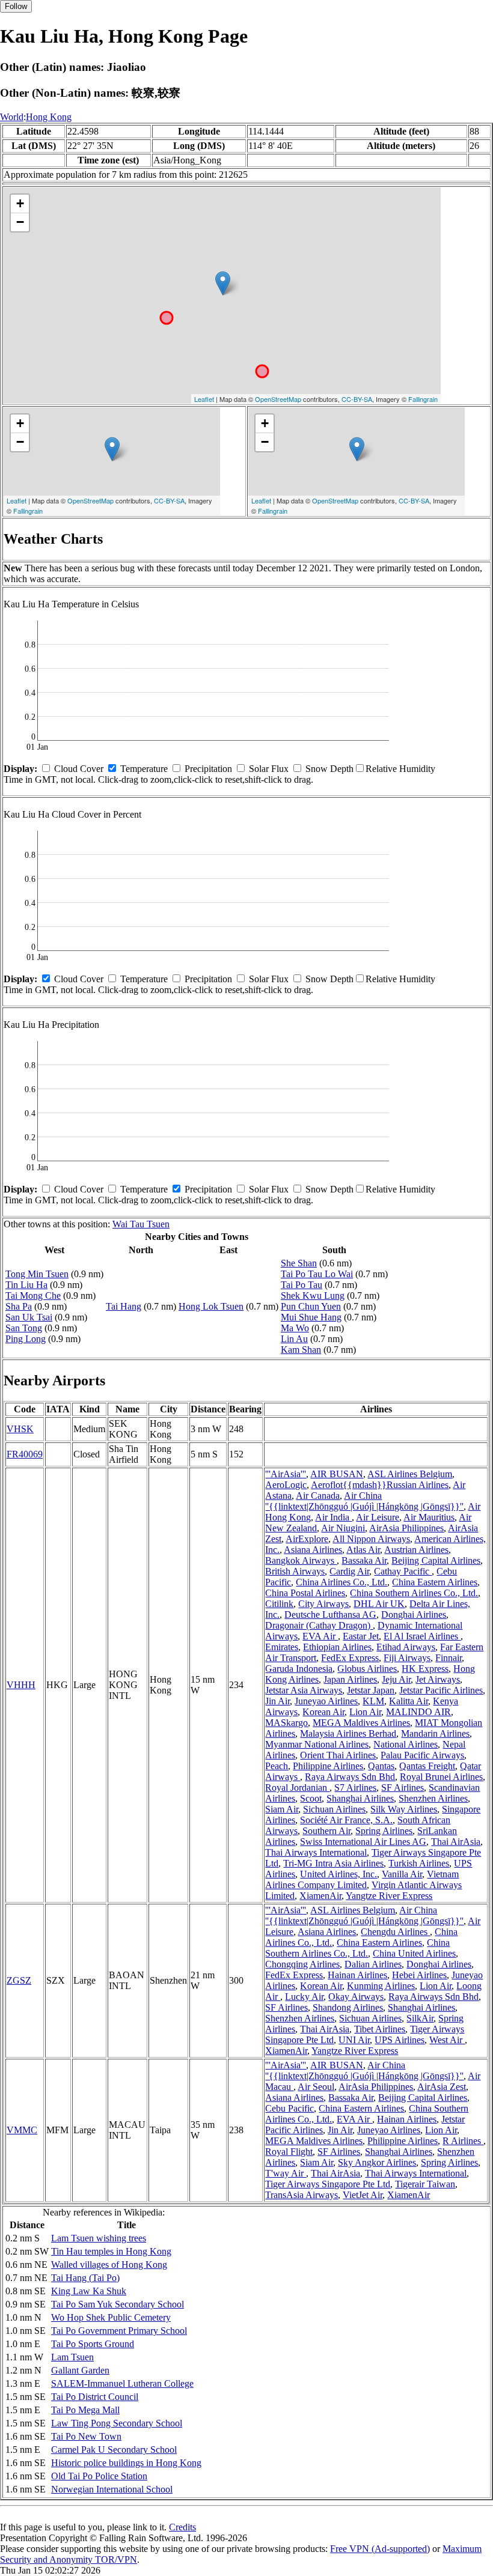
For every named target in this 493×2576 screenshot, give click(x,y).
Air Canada (318, 1496)
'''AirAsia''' (286, 1474)
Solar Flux (269, 769)
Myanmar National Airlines (317, 1744)
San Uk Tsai (29, 1317)
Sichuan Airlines (334, 1809)
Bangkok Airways (301, 1560)
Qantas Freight (427, 1766)
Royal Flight (289, 2152)
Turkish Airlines (419, 1863)
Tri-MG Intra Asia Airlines (333, 1863)
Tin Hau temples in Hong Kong (111, 2251)
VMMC (22, 2130)
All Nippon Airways (371, 1539)
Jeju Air (396, 1679)
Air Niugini (343, 1528)
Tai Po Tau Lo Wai (317, 1274)
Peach (277, 1766)
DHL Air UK (379, 1604)
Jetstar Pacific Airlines (441, 1690)
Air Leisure (378, 1517)
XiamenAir (320, 1896)
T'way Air (286, 2173)
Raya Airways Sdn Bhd (350, 1777)
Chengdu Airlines (395, 1932)
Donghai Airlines (414, 1615)
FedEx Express (350, 1658)
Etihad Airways (406, 1647)
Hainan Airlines (357, 1975)
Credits (182, 2527)
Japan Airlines (350, 1679)
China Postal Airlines (305, 1593)
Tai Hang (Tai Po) (85, 2278)
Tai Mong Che (33, 1296)
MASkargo (286, 1723)
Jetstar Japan (371, 1690)
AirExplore (307, 1539)
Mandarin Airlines (435, 1733)
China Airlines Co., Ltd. (341, 1582)
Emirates (282, 1647)
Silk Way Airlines (404, 1809)
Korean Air (323, 1712)
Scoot (311, 1798)
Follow (16, 6)
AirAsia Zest (442, 2087)
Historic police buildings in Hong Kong (126, 2463)
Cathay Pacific (403, 1571)
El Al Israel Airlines (422, 1636)
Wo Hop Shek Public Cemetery (111, 2317)
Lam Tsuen (72, 2357)
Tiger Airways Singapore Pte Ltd (328, 2184)
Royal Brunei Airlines (441, 1777)
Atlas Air (363, 1550)
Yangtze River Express (389, 1896)
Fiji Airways (407, 1658)
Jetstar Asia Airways (304, 1690)
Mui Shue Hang (311, 1317)
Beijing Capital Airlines (436, 1560)
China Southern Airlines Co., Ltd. (414, 1593)
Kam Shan (301, 1350)
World (12, 117)
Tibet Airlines (380, 2029)
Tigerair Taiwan (425, 2184)
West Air (447, 2040)
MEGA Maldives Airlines (361, 1723)
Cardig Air (349, 1571)
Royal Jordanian (297, 1788)
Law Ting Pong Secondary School (117, 2423)
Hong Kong (49, 117)
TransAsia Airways (302, 2195)
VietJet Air (363, 2195)
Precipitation (208, 769)
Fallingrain (423, 399)
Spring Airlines (384, 1831)
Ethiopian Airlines (337, 1647)
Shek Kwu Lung (313, 1296)
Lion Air (365, 1712)
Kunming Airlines (381, 1986)
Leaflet (204, 399)
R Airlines (463, 2141)
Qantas (381, 1766)
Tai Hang (124, 1306)
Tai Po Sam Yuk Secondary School (118, 2304)
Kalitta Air (409, 1701)
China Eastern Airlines (435, 1582)
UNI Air (354, 2040)
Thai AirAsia (456, 1842)
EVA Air (320, 1636)
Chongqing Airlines (302, 1964)
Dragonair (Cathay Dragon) (319, 1625)
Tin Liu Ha (26, 1285)
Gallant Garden (80, 2370)
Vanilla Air (402, 1874)
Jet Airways (438, 1679)
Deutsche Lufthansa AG (330, 1615)
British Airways (295, 1571)
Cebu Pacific (289, 2108)
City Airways (323, 1604)
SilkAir (420, 2018)
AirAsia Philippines (406, 1528)
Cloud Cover (79, 769)
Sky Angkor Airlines (377, 2162)
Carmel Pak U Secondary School (114, 2450)
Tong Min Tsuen (37, 1274)
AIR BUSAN (337, 1474)
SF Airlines (403, 1788)
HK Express (425, 1669)
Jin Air (277, 1701)
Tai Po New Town (86, 2436)
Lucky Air (304, 1997)
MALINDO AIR (418, 1712)
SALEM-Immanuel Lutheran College (122, 2383)
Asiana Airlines (313, 1550)
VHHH (21, 1685)
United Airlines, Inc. (338, 1874)
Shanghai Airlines (360, 1798)
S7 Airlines (355, 1788)
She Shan (299, 1263)
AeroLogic (286, 1485)
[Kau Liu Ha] (223, 283)
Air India (333, 1517)
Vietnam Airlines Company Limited (362, 1879)
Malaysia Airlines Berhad (348, 1733)
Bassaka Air (364, 1560)
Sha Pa (19, 1306)
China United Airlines (414, 1953)
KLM (373, 1701)
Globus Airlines (367, 1669)
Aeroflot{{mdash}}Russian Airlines (380, 1485)
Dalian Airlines (373, 1964)
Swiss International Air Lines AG (363, 1842)
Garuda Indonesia (299, 1669)
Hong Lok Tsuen (211, 1306)
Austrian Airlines (416, 1550)
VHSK (20, 1429)
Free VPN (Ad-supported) (380, 2549)
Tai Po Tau (302, 1285)
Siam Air (282, 1809)
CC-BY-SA (357, 399)
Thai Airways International (316, 1852)
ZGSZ (19, 1980)
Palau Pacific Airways (422, 1755)
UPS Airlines (400, 2040)
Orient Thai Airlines (338, 1755)
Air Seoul (316, 2087)
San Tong (24, 1328)
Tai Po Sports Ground (93, 2344)
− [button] (20, 222)
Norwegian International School (112, 2489)
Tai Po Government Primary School (119, 2331)
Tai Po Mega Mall (85, 2410)
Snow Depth (329, 769)
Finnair (449, 1658)
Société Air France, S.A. (346, 1820)
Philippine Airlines (328, 1766)
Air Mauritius (429, 1517)
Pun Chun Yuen (311, 1306)
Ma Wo (295, 1328)
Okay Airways (356, 1997)
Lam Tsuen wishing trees (99, 2238)
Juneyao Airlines (326, 1701)
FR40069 (25, 1454)
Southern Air (326, 1831)
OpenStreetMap (278, 399)
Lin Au (294, 1339)
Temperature (144, 769)
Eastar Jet (361, 1636)
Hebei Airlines (419, 1975)
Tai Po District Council (95, 2397)
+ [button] (20, 203)
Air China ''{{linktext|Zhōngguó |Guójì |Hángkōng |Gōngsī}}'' (364, 1501)
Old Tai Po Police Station (99, 2476)
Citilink (279, 1604)
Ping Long (26, 1339)
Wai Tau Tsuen (141, 1224)
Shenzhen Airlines (433, 1798)
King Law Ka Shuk (89, 2291)
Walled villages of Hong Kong (109, 2265)
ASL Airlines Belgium (410, 1474)
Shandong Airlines (348, 2007)
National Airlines (406, 1744)
